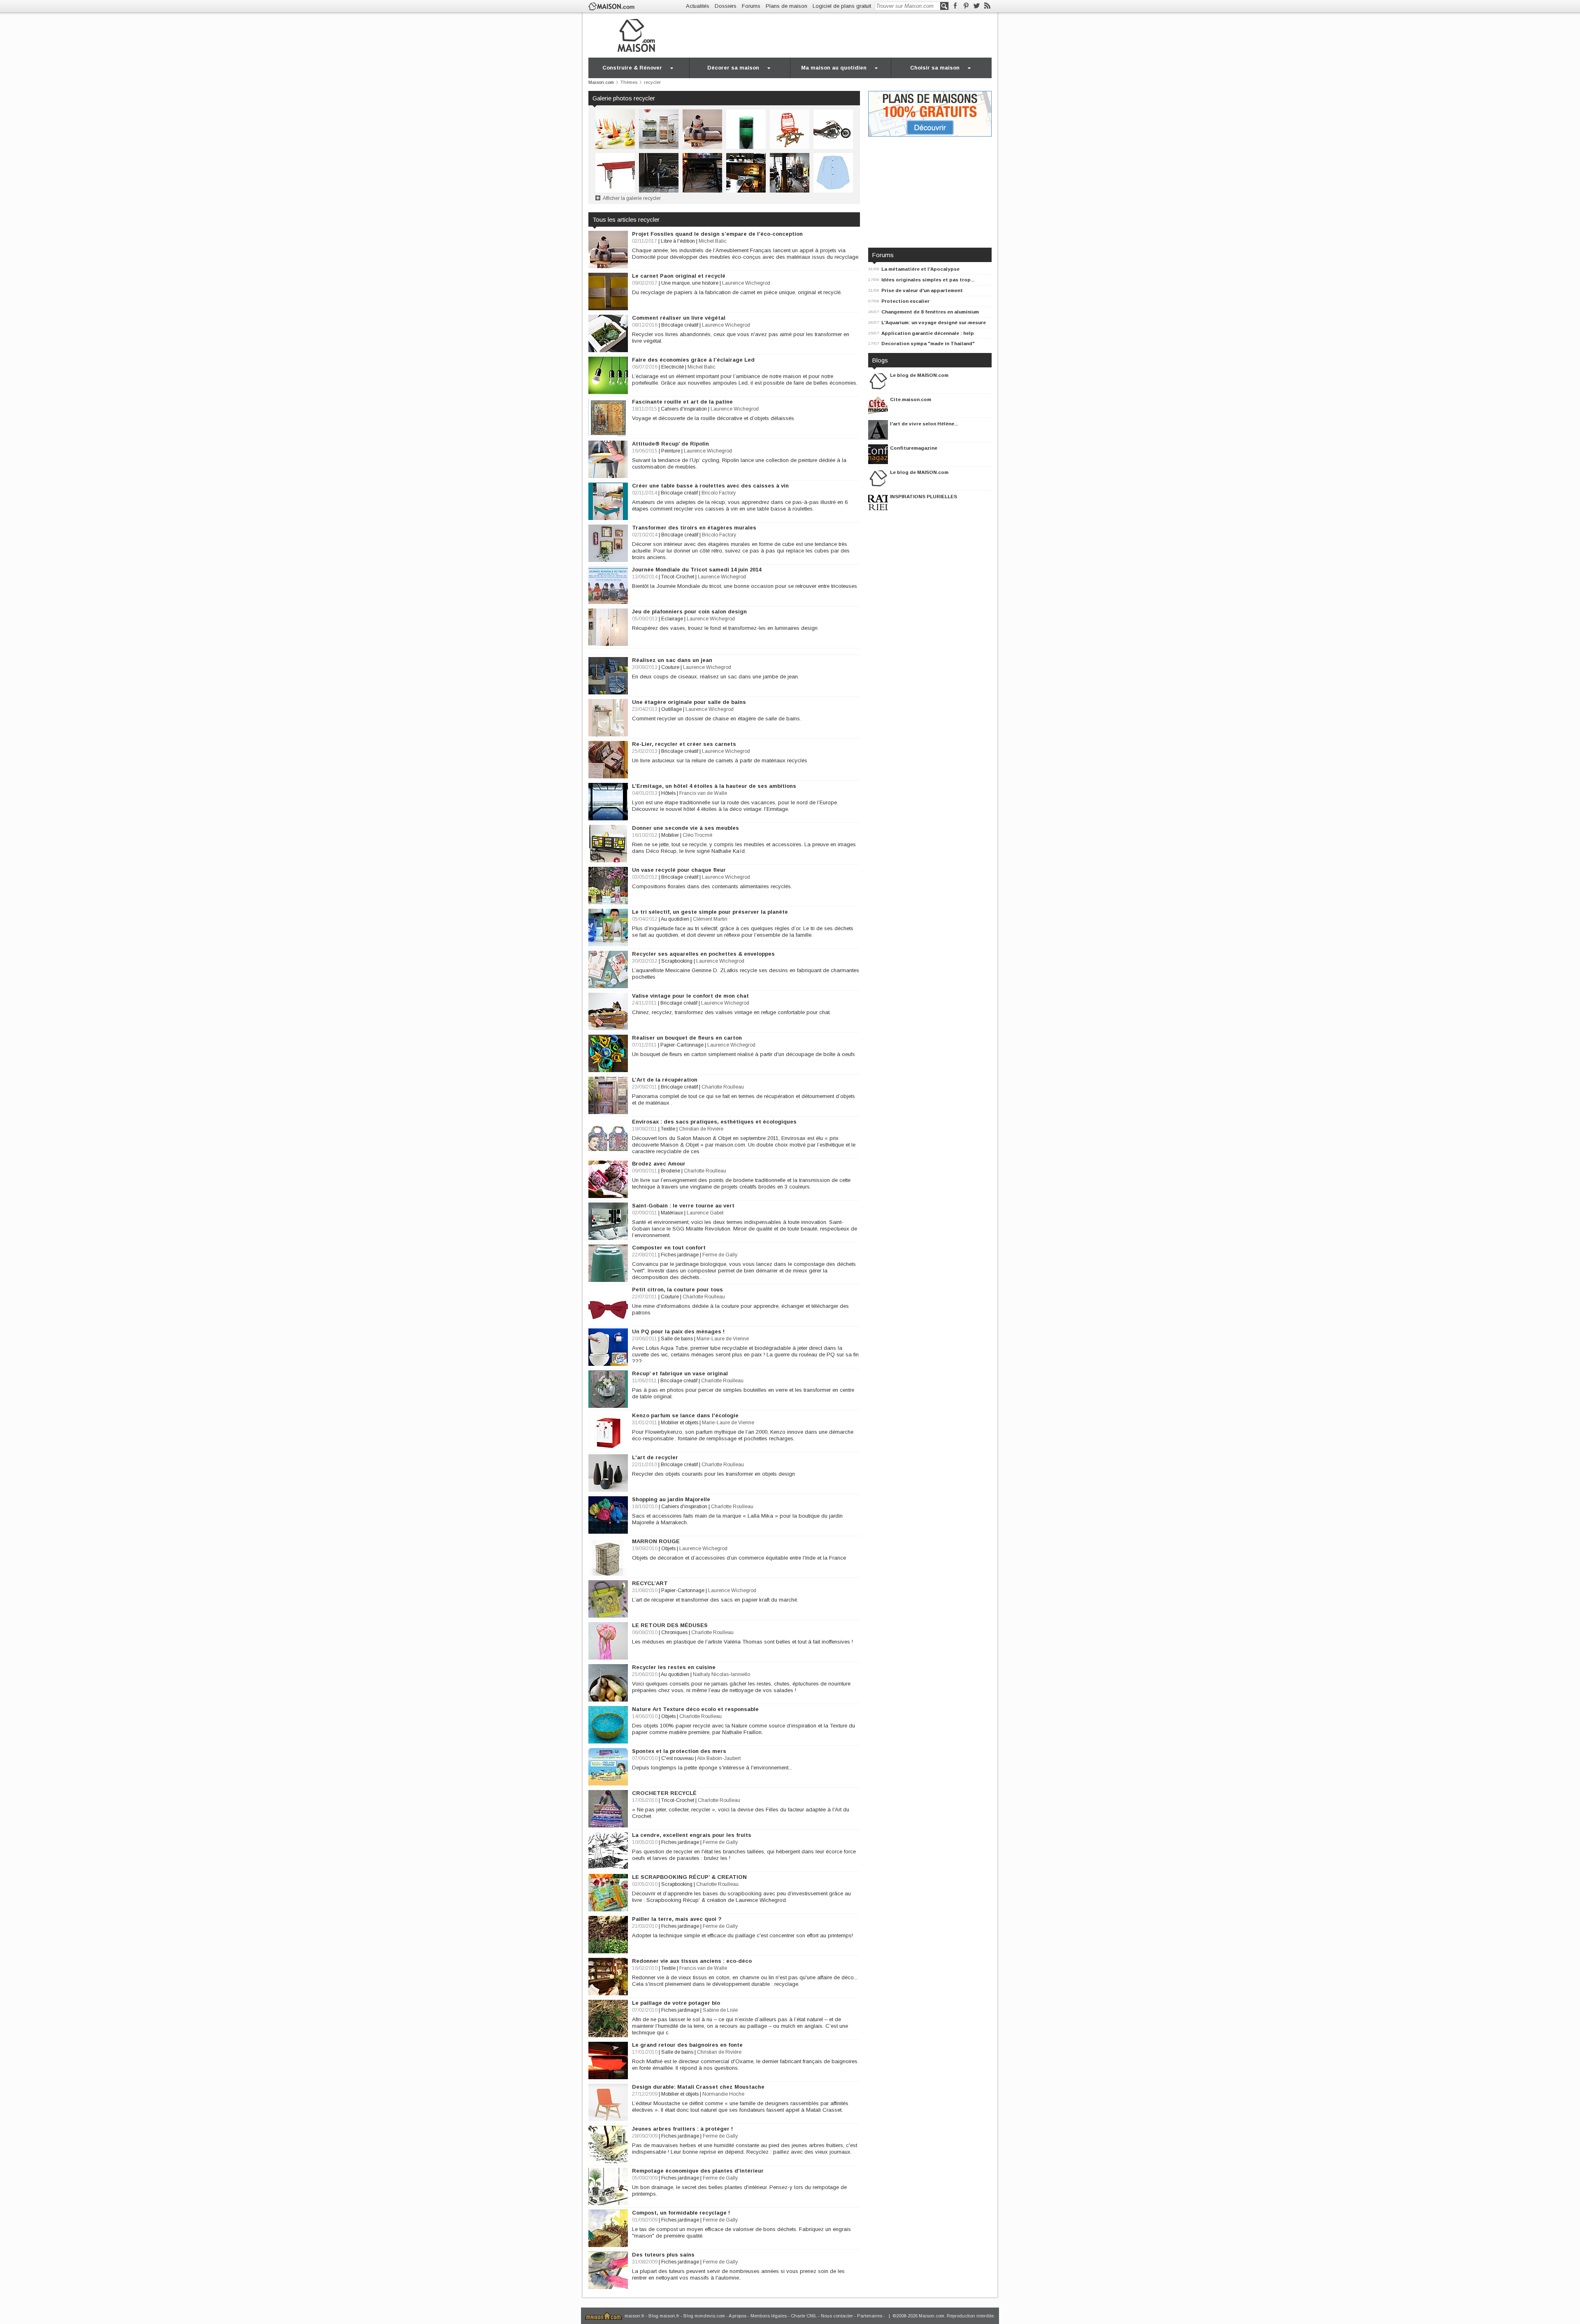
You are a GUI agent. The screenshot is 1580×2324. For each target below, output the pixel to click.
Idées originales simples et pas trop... (928, 280)
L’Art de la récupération (665, 1080)
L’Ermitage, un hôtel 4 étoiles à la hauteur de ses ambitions (714, 786)
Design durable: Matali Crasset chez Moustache (698, 2087)
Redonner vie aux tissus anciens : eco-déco (692, 1961)
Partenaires (870, 2316)
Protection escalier (905, 301)
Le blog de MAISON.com (919, 375)
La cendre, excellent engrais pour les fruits (692, 1835)
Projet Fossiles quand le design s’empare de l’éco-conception (717, 234)
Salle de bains (677, 1339)
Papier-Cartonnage (682, 1045)
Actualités (698, 6)
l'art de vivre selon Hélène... (924, 424)
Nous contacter (837, 2316)
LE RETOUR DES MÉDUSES (670, 1625)
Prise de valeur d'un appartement (922, 290)
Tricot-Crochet (678, 577)
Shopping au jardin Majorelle (671, 1499)
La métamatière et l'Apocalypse (920, 269)
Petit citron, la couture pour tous (677, 1290)
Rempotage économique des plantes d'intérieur (698, 2171)
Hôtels (668, 793)
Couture (670, 667)
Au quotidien (675, 919)
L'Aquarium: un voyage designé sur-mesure (934, 322)
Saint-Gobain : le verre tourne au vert (683, 1206)
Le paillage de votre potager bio (676, 2003)
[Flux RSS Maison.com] (987, 6)
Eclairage (672, 619)
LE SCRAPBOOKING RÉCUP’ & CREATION (689, 1877)
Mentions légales (769, 2316)
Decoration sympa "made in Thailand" (928, 343)
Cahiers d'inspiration (684, 409)
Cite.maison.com (911, 399)
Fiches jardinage (680, 1255)
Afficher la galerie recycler (632, 198)
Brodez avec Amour (659, 1164)
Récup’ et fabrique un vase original (680, 1373)
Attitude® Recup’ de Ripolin (670, 444)
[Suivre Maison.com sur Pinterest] (966, 6)
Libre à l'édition (678, 241)
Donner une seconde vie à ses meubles (685, 828)
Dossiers (726, 6)
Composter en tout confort (669, 1248)
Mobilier (670, 835)
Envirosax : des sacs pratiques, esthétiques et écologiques (714, 1122)
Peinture (671, 451)
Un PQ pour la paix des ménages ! (678, 1331)
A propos (738, 2316)
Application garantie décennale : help (928, 333)
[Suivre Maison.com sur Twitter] (977, 6)
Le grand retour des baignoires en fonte (687, 2045)
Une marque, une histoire (690, 283)
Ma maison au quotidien (834, 68)
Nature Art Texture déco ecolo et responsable (695, 1709)
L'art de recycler (655, 1457)
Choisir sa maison (935, 68)
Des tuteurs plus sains (663, 2255)
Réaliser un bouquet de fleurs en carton (687, 1038)
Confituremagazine (914, 448)
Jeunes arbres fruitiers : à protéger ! (682, 2129)
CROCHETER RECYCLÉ (664, 1793)
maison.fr (634, 2316)
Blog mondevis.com (704, 2316)
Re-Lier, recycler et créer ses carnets (684, 744)
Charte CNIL (804, 2316)
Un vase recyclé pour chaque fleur (679, 870)
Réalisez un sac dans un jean (672, 660)
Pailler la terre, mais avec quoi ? (677, 1919)
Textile (668, 1129)
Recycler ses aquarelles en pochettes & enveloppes (703, 954)
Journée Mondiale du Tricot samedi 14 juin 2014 (697, 570)
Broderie (670, 1171)
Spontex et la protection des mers (679, 1751)
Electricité (673, 367)
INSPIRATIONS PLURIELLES (924, 496)
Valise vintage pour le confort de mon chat (690, 996)
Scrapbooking (677, 961)
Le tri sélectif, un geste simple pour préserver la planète (710, 912)
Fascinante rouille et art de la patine (682, 402)
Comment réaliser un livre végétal (679, 318)
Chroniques (674, 1632)
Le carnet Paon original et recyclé (679, 276)
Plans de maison (787, 6)
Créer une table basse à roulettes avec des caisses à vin (710, 486)
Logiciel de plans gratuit (842, 6)
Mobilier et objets (680, 1423)
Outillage (671, 709)
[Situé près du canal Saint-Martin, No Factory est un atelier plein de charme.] (702, 172)
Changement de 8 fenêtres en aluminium (930, 312)
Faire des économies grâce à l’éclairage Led (693, 360)
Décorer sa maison (733, 68)
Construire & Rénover (632, 68)
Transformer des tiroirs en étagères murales (694, 528)
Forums (751, 6)
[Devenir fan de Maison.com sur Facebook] (955, 6)
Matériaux (672, 1213)
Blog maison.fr (664, 2316)
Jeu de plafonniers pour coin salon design (689, 612)
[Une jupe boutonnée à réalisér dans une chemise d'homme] (833, 172)
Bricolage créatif (680, 325)
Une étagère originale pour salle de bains (689, 702)
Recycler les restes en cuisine (674, 1667)
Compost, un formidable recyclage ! (681, 2213)
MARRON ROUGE (656, 1541)
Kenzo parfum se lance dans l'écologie (685, 1415)
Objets (668, 1549)
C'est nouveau (677, 1758)
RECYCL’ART (650, 1583)
